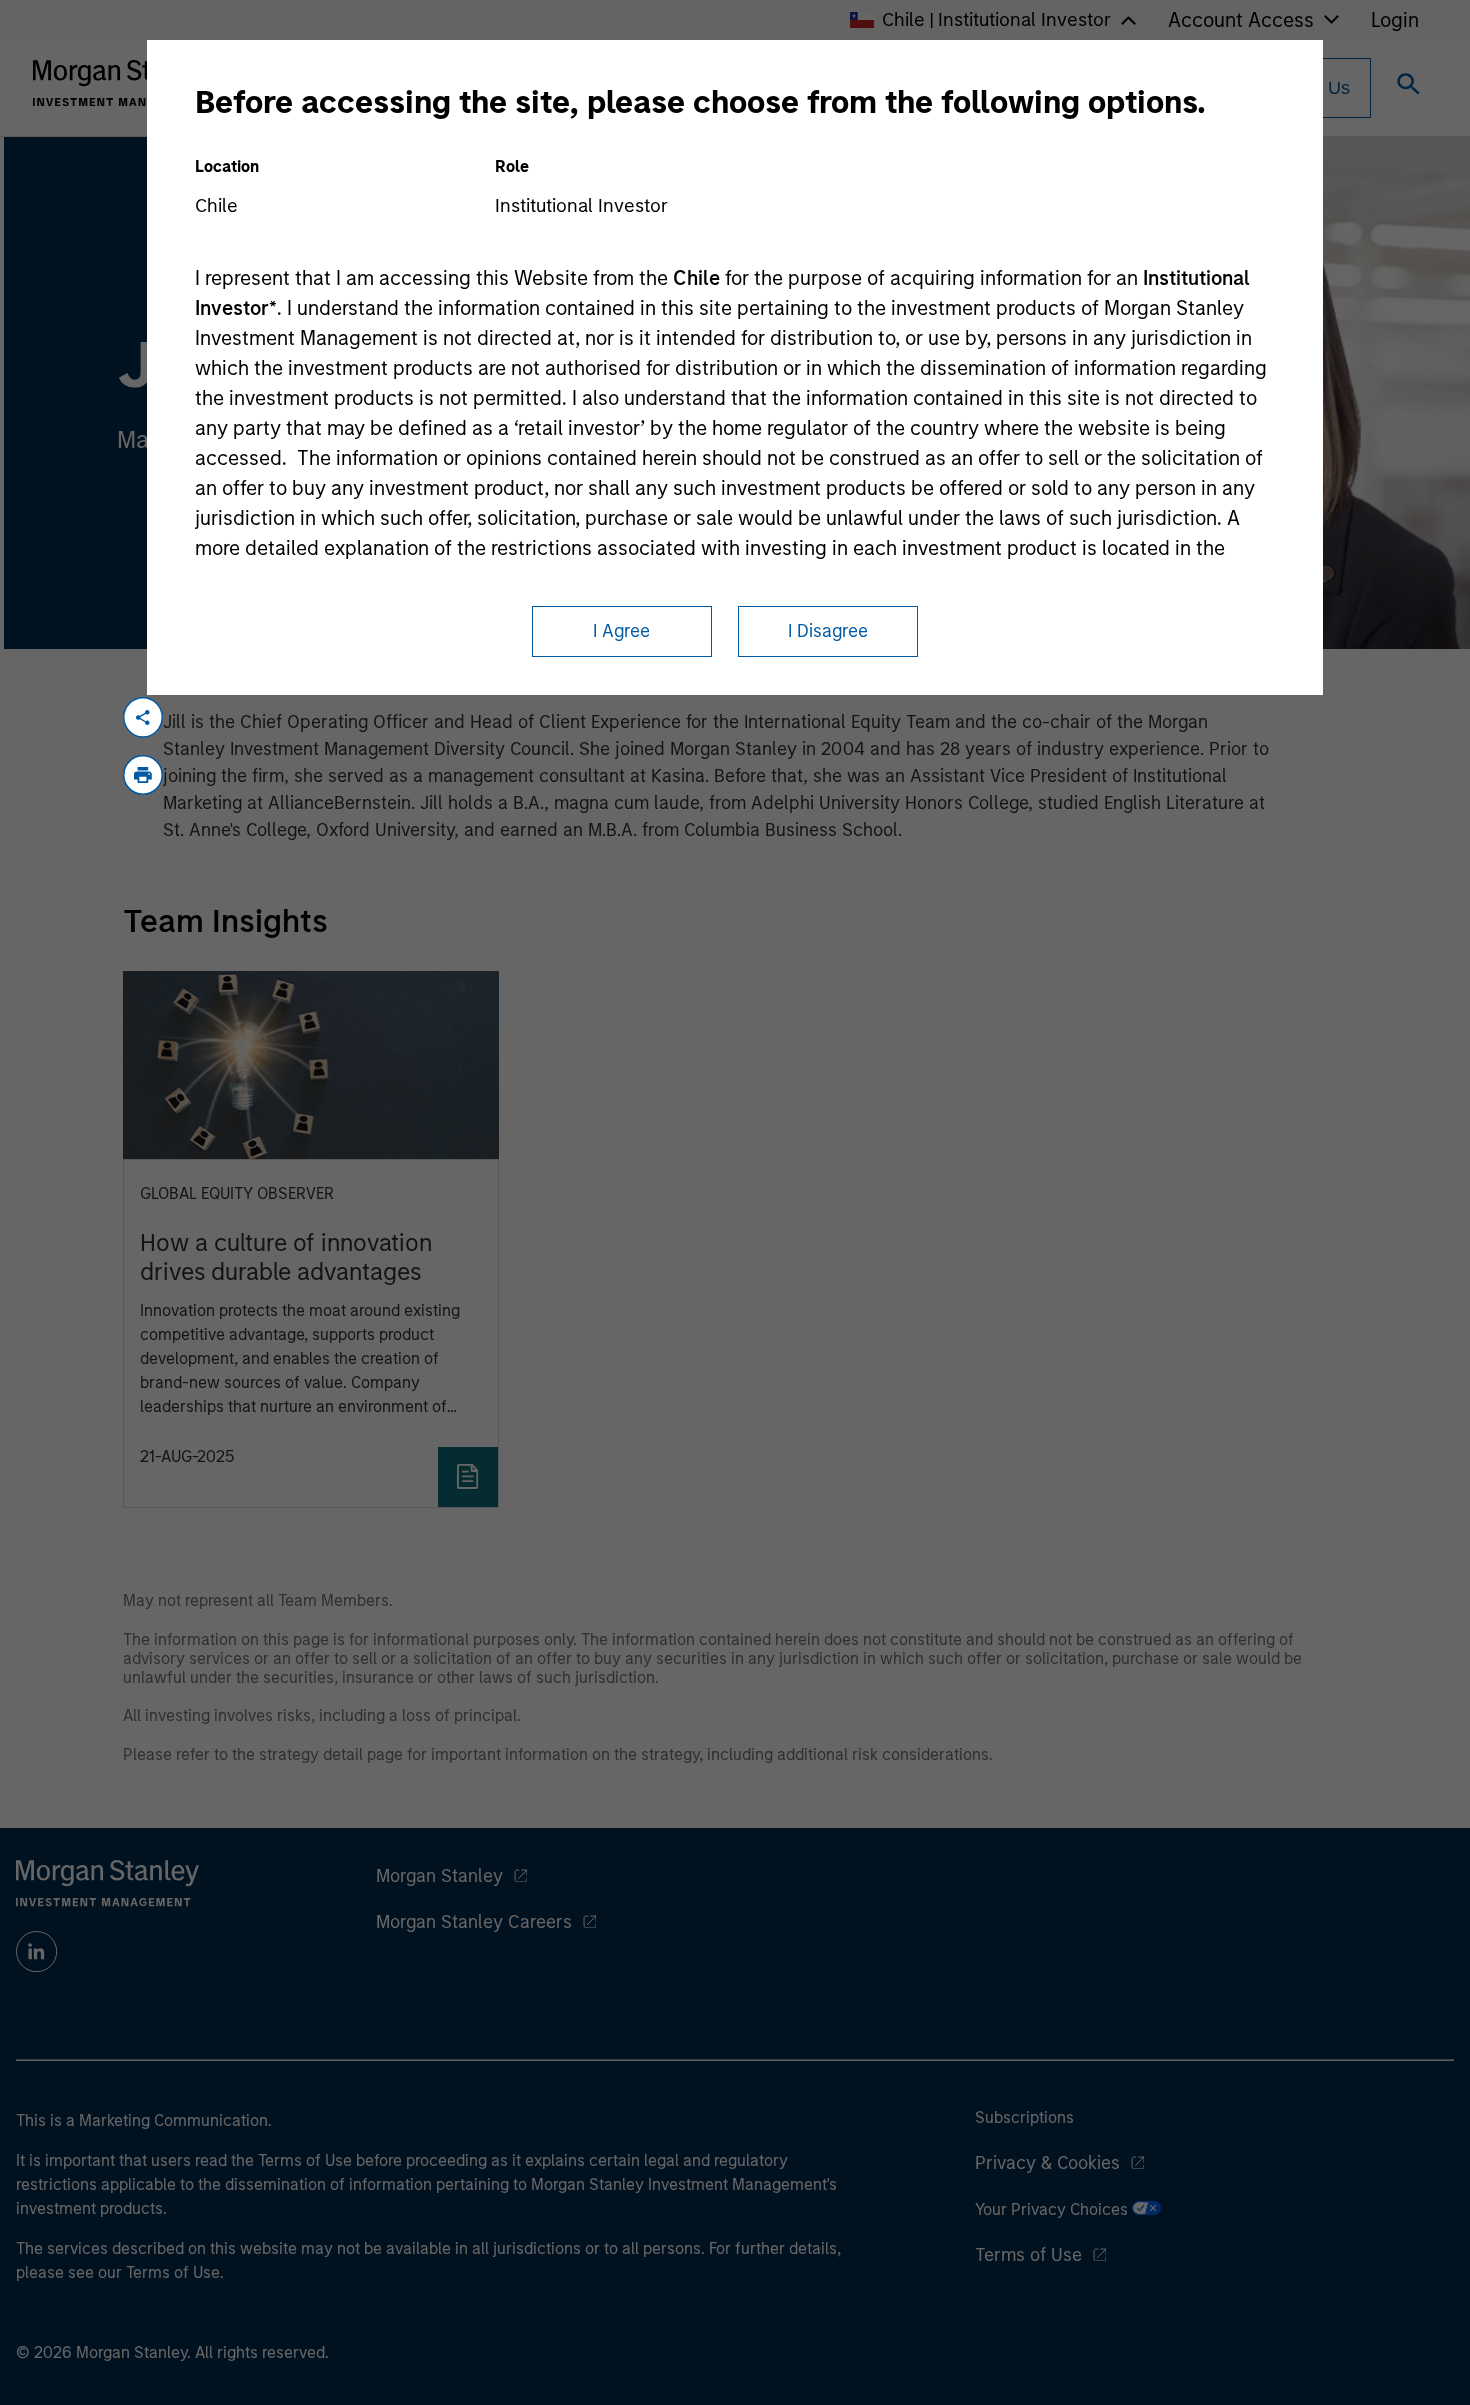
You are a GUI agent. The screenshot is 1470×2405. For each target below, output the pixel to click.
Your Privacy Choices (1053, 2209)
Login (1395, 20)
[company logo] (124, 83)
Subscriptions (1024, 2117)
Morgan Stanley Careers (474, 1922)
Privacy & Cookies (1047, 2163)
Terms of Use (1028, 2255)
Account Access (1241, 20)
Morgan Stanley (439, 1876)
